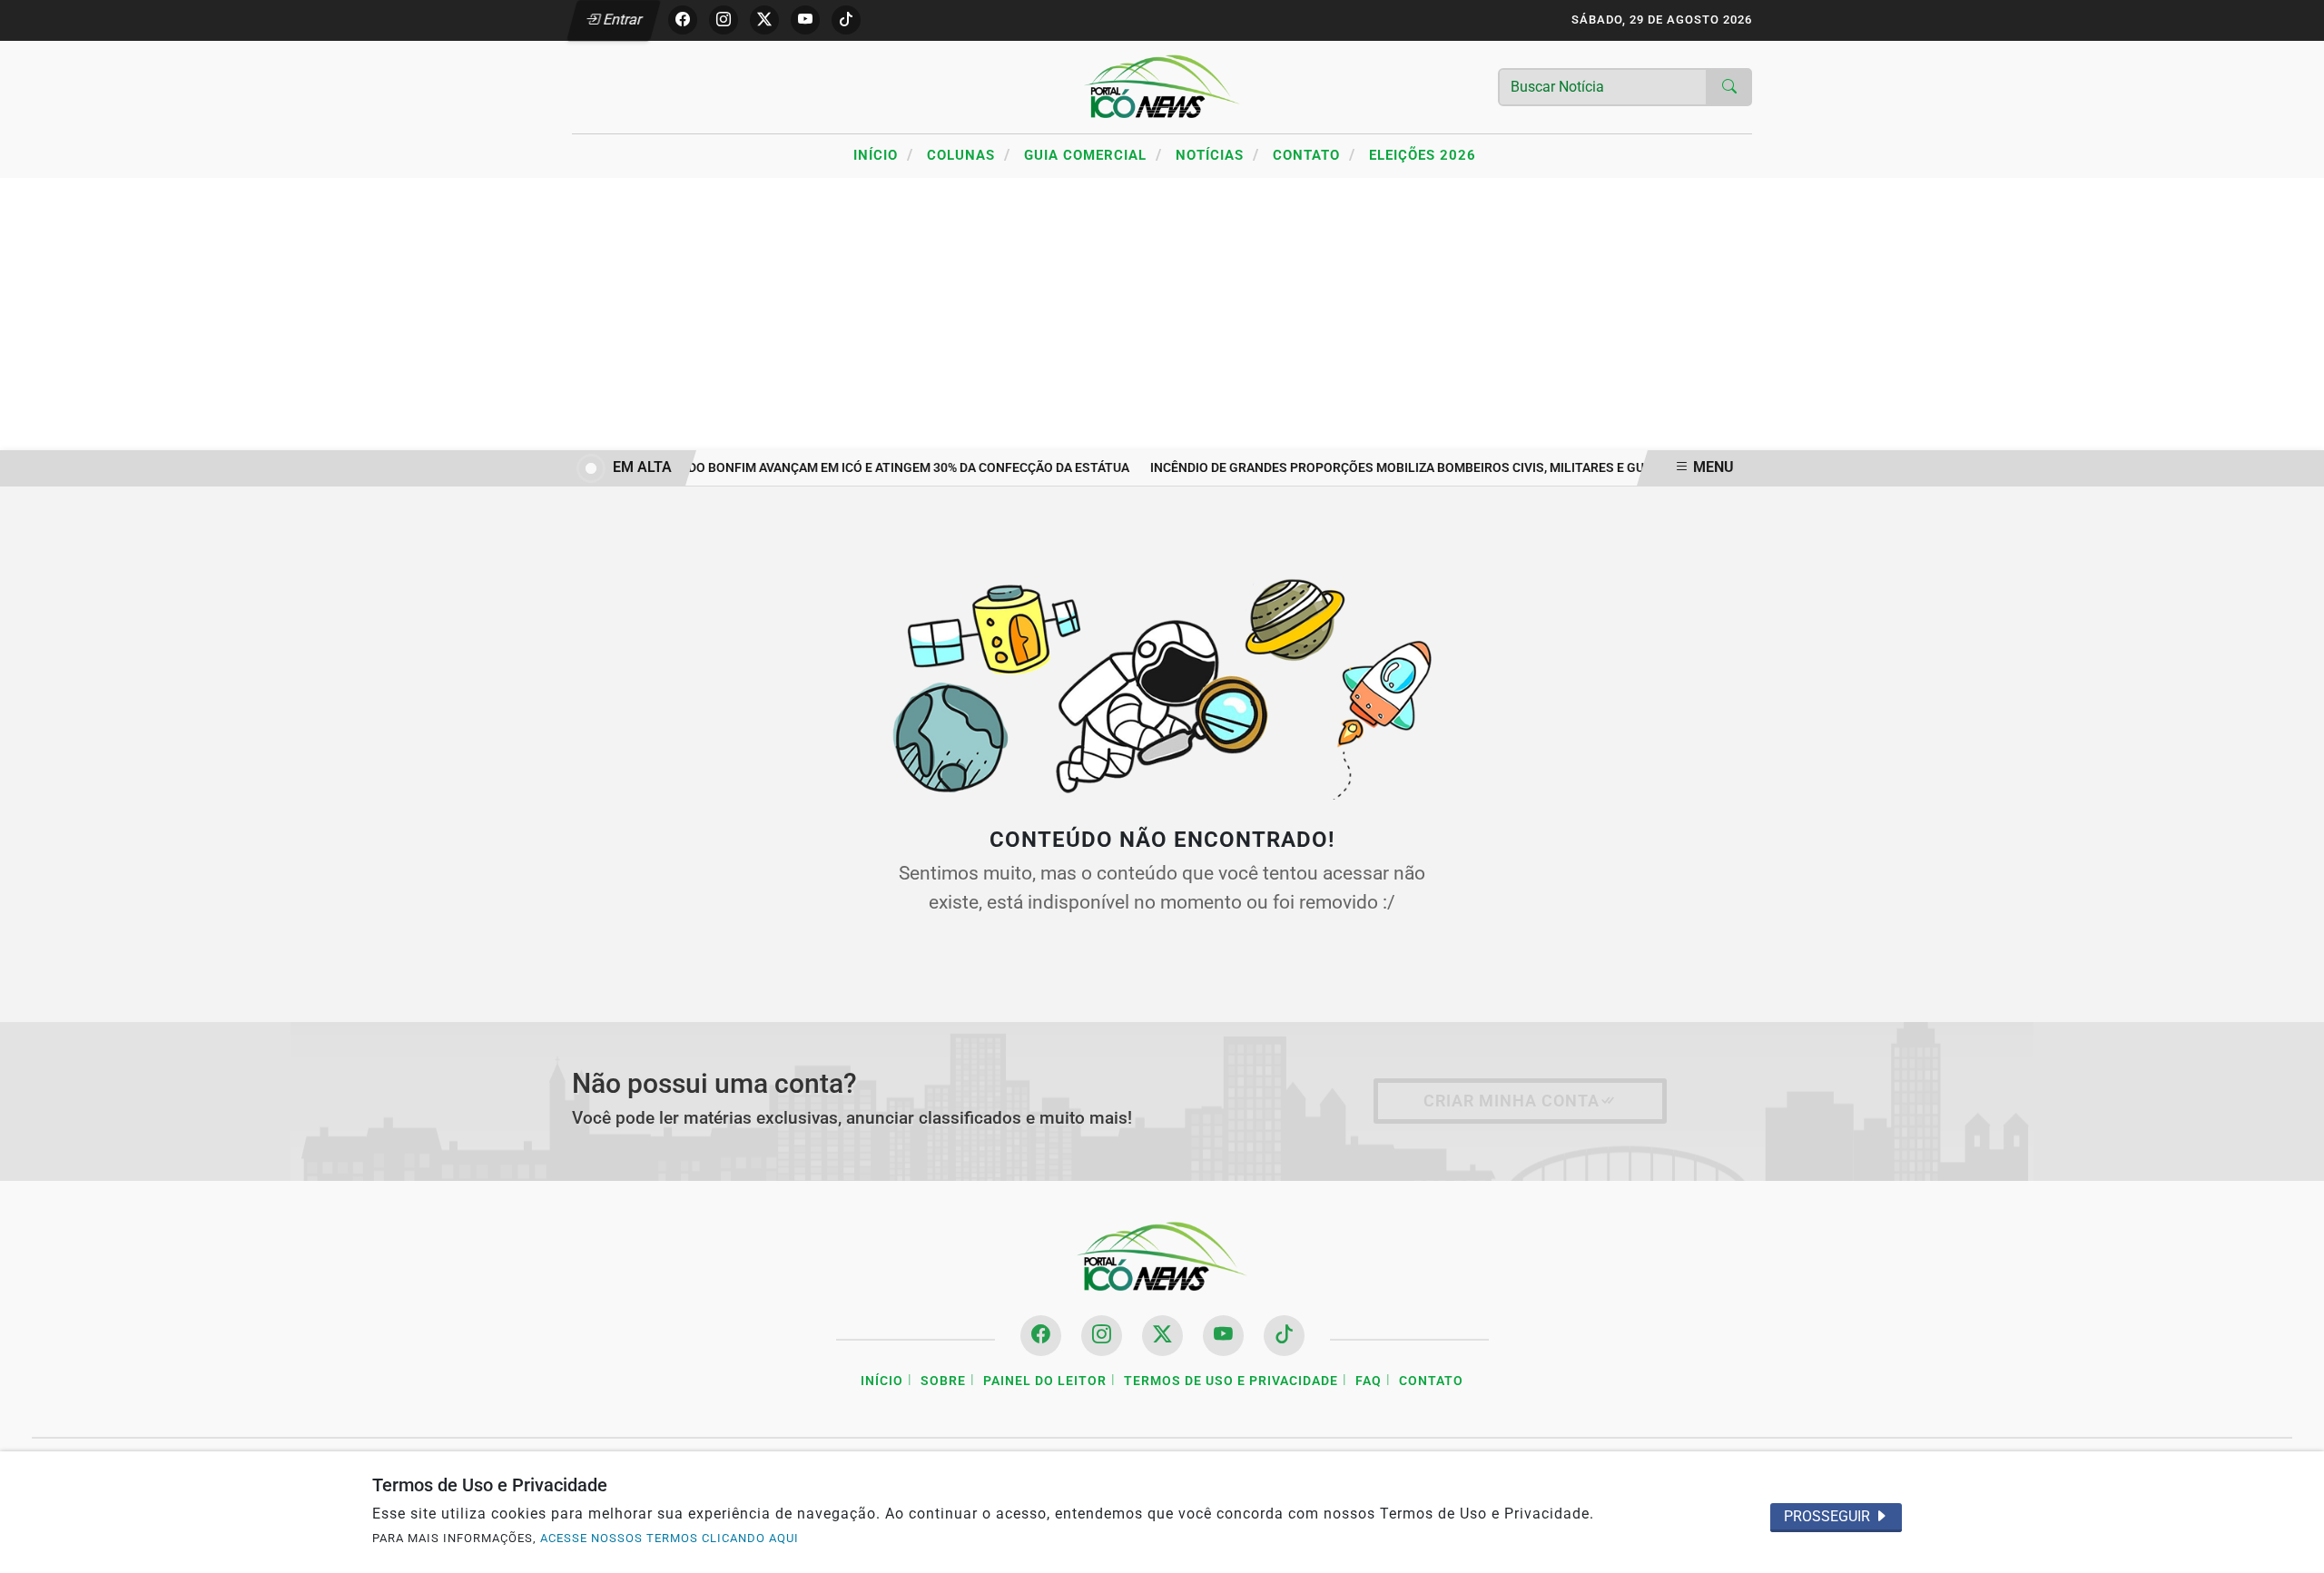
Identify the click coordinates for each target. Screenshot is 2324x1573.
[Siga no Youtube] (805, 20)
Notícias (1217, 154)
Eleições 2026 (1423, 155)
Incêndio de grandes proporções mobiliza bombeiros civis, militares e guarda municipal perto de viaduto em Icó (1518, 468)
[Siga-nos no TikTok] (1284, 1336)
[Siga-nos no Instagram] (1102, 1336)
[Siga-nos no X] (1162, 1336)
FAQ (1369, 1381)
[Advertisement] (1162, 314)
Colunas (969, 154)
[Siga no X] (764, 20)
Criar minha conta (1512, 1101)
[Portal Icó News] (1162, 86)
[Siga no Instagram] (724, 20)
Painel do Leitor (1045, 1381)
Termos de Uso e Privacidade (1231, 1381)
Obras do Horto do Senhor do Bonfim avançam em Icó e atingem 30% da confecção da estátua (806, 468)
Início (883, 154)
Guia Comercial (1093, 154)
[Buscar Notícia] (1729, 87)
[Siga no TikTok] (846, 20)
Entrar (621, 20)
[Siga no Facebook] (683, 20)
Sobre (943, 1381)
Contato (1314, 154)
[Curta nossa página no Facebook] (1041, 1336)
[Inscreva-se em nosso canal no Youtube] (1223, 1336)
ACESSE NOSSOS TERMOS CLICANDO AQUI (670, 1538)
